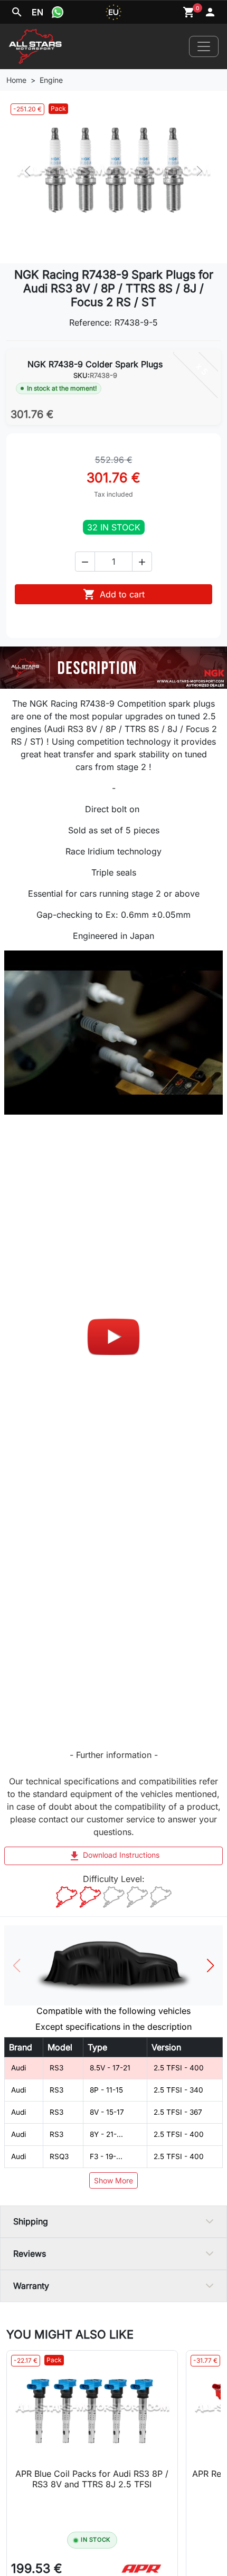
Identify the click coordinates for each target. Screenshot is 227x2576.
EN (37, 12)
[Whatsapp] (58, 12)
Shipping (31, 2221)
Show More (113, 2180)
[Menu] (204, 46)
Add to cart (114, 594)
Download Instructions (114, 1856)
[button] (85, 562)
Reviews (30, 2254)
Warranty (31, 2286)
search (17, 12)
